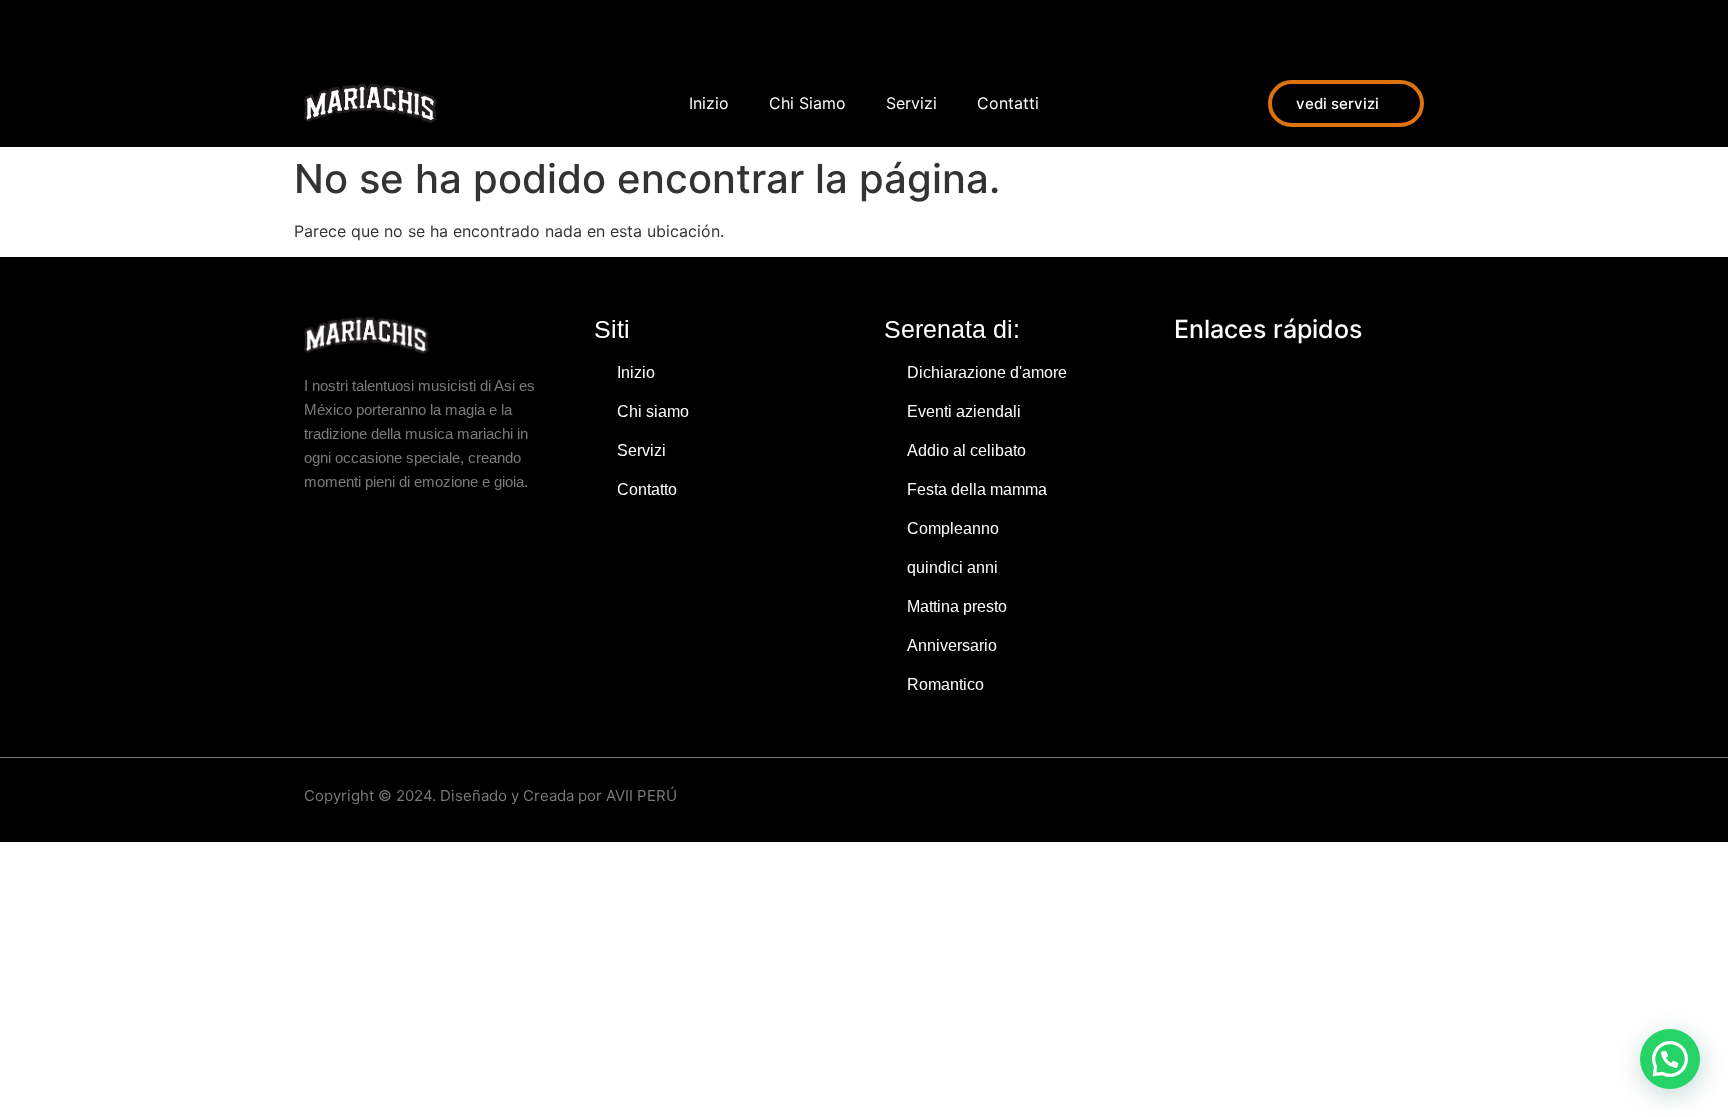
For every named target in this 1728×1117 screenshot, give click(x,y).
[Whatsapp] (404, 30)
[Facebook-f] (314, 30)
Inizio (709, 103)
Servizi (911, 103)
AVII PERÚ (641, 795)
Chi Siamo (807, 103)
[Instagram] (359, 30)
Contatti (1008, 103)
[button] (1670, 1059)
